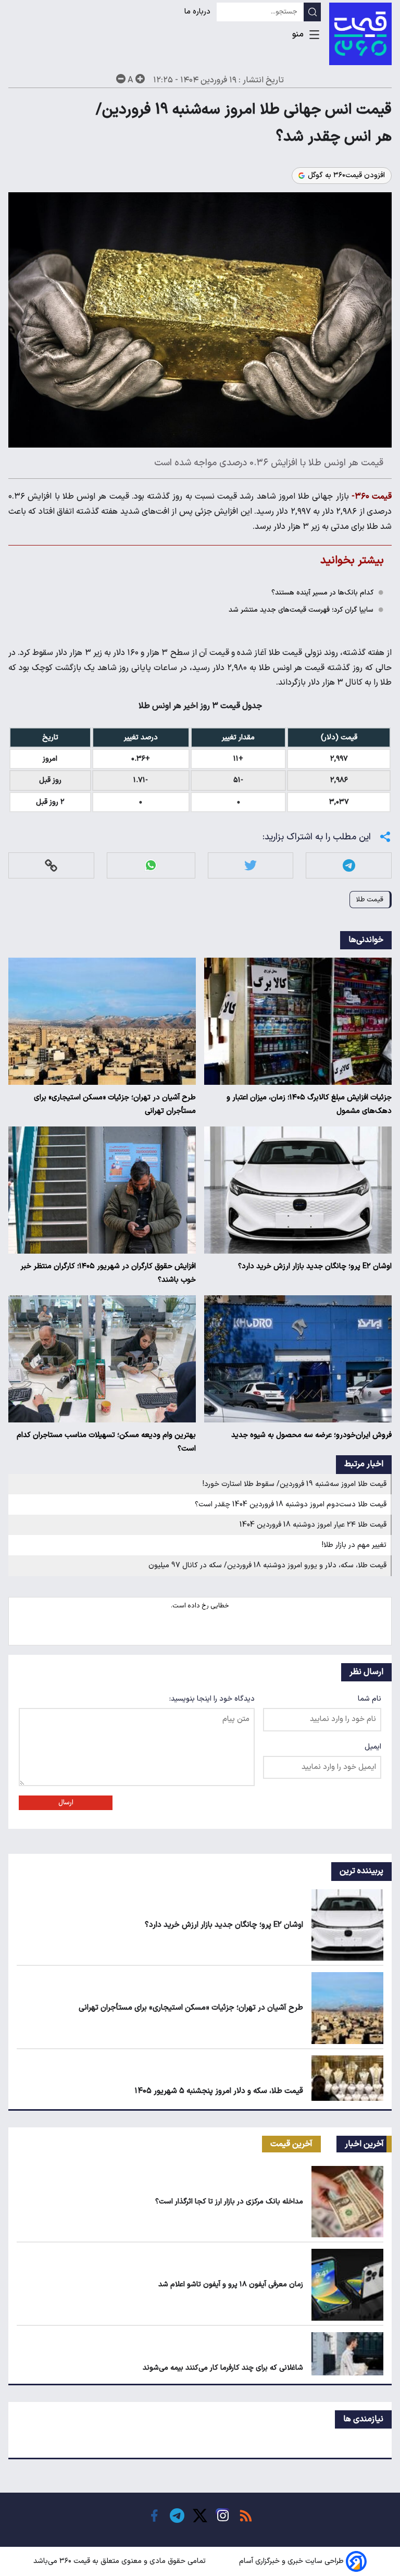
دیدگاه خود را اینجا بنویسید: (212, 1699)
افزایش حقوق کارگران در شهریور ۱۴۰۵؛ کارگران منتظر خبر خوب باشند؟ (108, 1273)
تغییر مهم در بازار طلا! (354, 1545)
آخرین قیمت (291, 2144)
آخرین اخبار (364, 2144)
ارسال (66, 1803)
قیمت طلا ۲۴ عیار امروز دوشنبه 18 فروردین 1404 (313, 1525)
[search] (312, 12)
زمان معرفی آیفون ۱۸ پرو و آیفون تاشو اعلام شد (231, 2284)
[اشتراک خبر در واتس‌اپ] (151, 865)
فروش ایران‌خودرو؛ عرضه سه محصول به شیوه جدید (311, 1435)
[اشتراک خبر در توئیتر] (251, 865)
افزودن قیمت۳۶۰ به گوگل (346, 176)
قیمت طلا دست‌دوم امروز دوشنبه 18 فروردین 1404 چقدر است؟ (291, 1504)
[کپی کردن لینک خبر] (51, 865)
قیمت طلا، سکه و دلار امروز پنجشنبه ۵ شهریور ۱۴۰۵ (219, 2091)
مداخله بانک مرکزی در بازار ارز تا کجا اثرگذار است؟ (229, 2202)
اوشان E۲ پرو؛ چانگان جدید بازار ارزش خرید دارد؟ (315, 1266)
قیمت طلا (370, 900)
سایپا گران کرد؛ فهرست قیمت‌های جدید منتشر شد (301, 610)
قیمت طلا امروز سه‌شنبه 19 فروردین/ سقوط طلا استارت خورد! (295, 1484)
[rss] (246, 2516)
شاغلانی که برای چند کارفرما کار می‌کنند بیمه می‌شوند (223, 2368)
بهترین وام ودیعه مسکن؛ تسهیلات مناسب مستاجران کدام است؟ (106, 1442)
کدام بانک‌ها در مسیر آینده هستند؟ (322, 593)
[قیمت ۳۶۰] (360, 34)
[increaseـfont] (140, 79)
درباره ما (198, 12)
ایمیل (373, 1747)
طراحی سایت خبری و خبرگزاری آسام (291, 2561)
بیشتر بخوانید (352, 560)
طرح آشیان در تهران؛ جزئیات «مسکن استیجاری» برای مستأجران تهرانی (115, 1104)
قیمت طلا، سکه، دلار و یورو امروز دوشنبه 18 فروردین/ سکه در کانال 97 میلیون (267, 1565)
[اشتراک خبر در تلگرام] (349, 865)
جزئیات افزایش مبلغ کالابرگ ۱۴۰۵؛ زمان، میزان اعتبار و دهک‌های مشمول (309, 1104)
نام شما (370, 1699)
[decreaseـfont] (121, 79)
